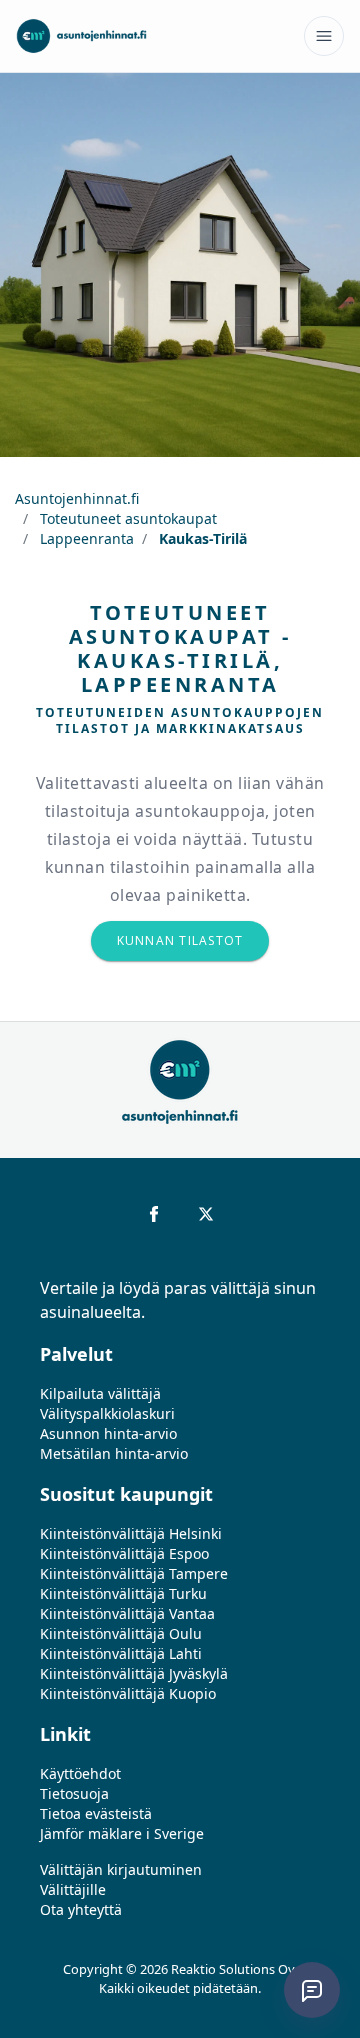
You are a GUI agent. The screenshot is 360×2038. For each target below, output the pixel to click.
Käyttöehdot (80, 1773)
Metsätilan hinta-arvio (114, 1453)
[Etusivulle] (81, 36)
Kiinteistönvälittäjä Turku (123, 1593)
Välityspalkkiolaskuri (107, 1413)
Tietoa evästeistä (96, 1813)
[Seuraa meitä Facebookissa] (154, 1214)
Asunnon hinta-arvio (108, 1433)
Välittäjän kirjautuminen (121, 1869)
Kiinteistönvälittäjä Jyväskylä (134, 1673)
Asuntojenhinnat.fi (77, 498)
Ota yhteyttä (81, 1909)
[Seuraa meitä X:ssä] (206, 1214)
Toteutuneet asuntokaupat (126, 518)
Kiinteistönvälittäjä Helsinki (131, 1533)
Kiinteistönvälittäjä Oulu (121, 1633)
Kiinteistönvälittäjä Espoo (124, 1553)
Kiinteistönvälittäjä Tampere (134, 1573)
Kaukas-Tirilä (201, 538)
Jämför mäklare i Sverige (122, 1833)
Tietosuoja (74, 1793)
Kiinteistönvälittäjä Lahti (121, 1653)
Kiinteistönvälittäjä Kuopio (128, 1693)
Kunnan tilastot (180, 940)
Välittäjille (73, 1889)
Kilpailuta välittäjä (100, 1393)
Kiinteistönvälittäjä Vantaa (127, 1613)
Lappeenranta (85, 538)
